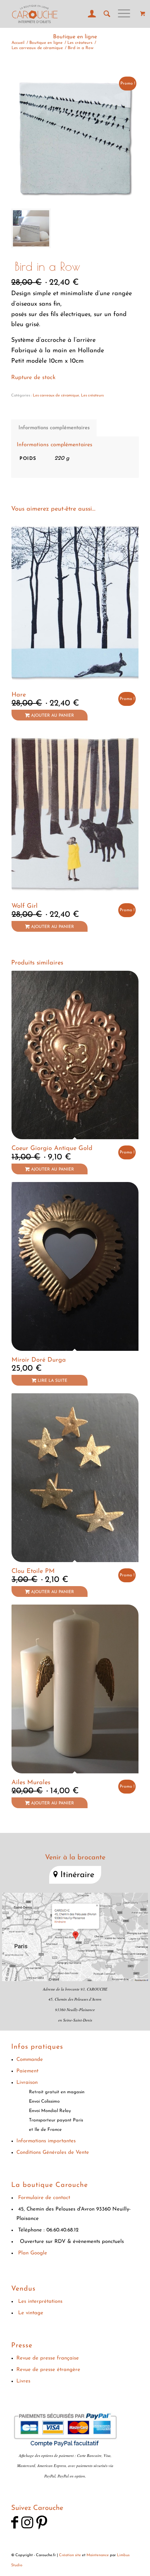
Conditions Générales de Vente (53, 2153)
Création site (70, 2555)
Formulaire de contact (44, 2198)
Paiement (27, 2071)
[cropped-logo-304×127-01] (62, 14)
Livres (23, 2381)
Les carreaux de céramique (56, 396)
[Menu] (121, 14)
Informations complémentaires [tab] (54, 428)
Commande (30, 2060)
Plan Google (33, 2253)
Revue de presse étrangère (48, 2370)
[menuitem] (89, 14)
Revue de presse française (48, 2358)
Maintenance (98, 2555)
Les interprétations (40, 2302)
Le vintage (31, 2313)
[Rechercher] (104, 14)
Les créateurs (92, 396)
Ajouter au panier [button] (52, 716)
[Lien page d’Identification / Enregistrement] (89, 14)
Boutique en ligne (75, 37)
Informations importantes (46, 2141)
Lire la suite (52, 1381)
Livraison (27, 2083)
